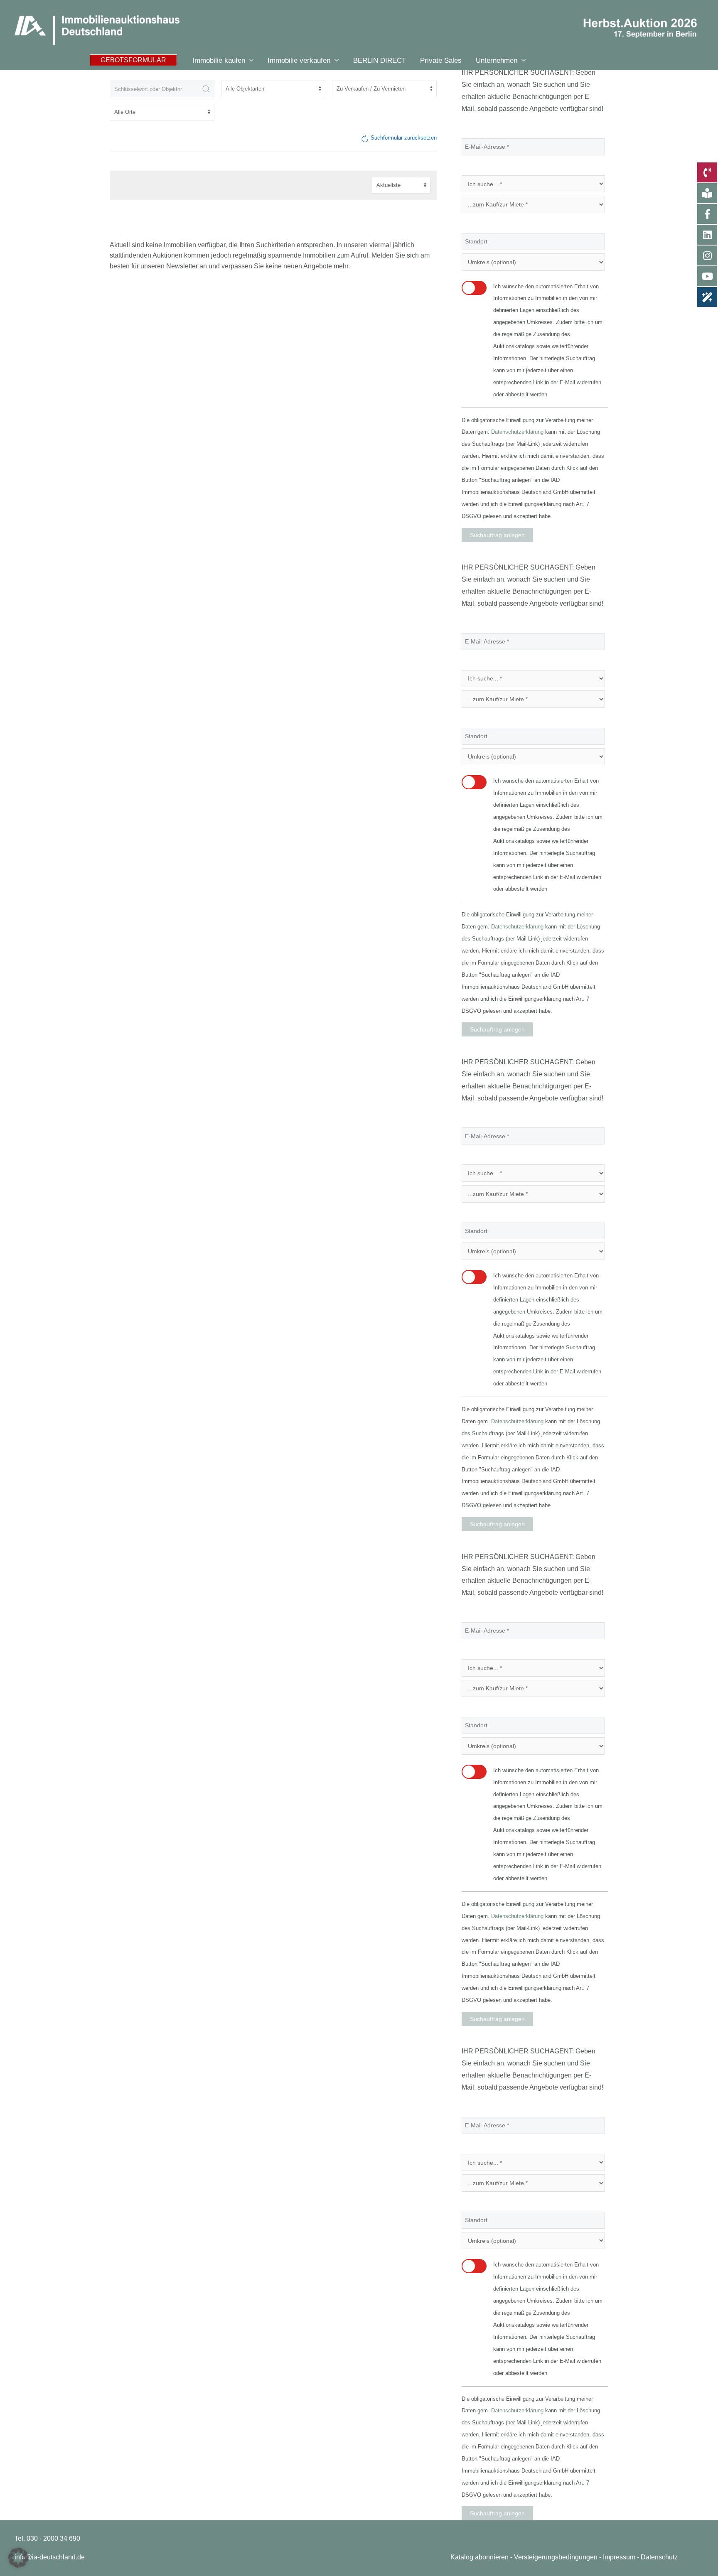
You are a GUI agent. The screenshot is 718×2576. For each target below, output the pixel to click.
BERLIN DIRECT (380, 60)
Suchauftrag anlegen (497, 535)
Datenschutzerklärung (517, 432)
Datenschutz (659, 2557)
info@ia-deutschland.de (50, 2557)
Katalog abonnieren (479, 2557)
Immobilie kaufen (219, 60)
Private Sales (441, 60)
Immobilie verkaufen (299, 60)
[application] (249, 60)
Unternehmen (497, 60)
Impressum (619, 2557)
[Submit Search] (206, 89)
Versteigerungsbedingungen (556, 2557)
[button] (133, 60)
